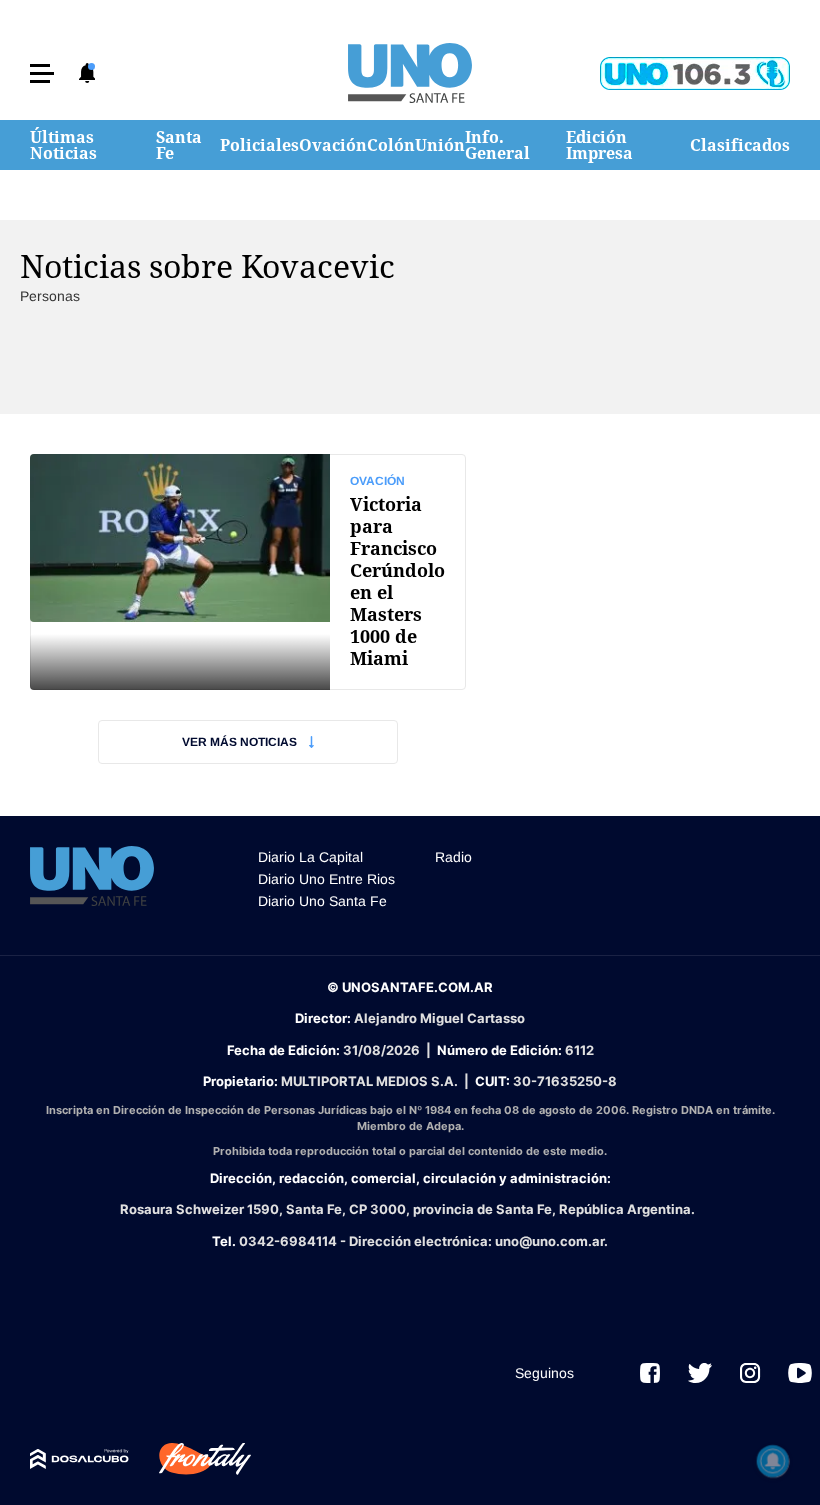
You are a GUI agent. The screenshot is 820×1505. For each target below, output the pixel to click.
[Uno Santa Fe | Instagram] (750, 1373)
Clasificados (740, 145)
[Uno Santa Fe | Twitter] (700, 1373)
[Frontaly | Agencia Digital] (190, 1459)
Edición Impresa (599, 145)
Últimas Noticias (63, 145)
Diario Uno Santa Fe (322, 901)
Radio (453, 857)
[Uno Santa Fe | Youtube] (800, 1373)
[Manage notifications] (773, 1461)
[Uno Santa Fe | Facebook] (650, 1373)
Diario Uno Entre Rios (326, 879)
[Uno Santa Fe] (410, 73)
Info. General (497, 145)
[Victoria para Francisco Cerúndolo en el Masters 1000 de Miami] (248, 572)
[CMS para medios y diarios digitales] (79, 1459)
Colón (391, 145)
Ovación (333, 145)
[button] (42, 73)
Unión (440, 145)
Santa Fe (179, 145)
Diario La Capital (310, 857)
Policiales (259, 145)
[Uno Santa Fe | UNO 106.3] (695, 73)
